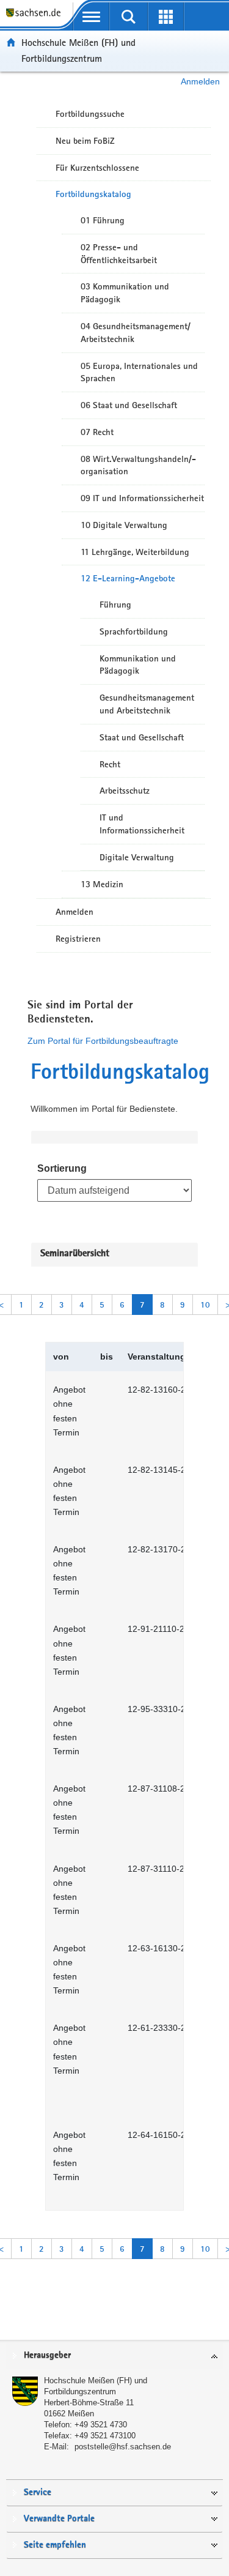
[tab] (114, 2356)
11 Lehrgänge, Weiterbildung (135, 552)
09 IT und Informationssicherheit (142, 498)
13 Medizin (102, 884)
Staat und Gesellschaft (142, 737)
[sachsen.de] (36, 19)
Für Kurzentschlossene (97, 168)
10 (205, 1305)
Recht (110, 764)
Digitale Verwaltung (137, 857)
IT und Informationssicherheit (142, 824)
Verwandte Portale (59, 2519)
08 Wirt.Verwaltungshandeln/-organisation (138, 465)
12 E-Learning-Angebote (128, 578)
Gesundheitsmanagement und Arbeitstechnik (147, 704)
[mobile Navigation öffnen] (91, 17)
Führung (115, 605)
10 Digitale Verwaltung (124, 525)
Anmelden (200, 81)
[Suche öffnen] (129, 17)
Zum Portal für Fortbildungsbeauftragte (103, 1041)
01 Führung (103, 220)
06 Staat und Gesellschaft (129, 405)
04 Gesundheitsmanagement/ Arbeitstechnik (136, 333)
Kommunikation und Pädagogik (138, 665)
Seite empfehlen (55, 2545)
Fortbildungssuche (90, 114)
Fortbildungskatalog (93, 194)
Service (38, 2492)
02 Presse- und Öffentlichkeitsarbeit (119, 254)
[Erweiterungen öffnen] (166, 17)
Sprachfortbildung (134, 631)
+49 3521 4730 (101, 2425)
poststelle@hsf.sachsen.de (123, 2447)
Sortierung (62, 1168)
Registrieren (78, 939)
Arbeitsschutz (125, 791)
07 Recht (97, 432)
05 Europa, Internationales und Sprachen (139, 372)
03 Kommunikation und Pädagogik (125, 293)
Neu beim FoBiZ (85, 141)
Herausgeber (47, 2355)
